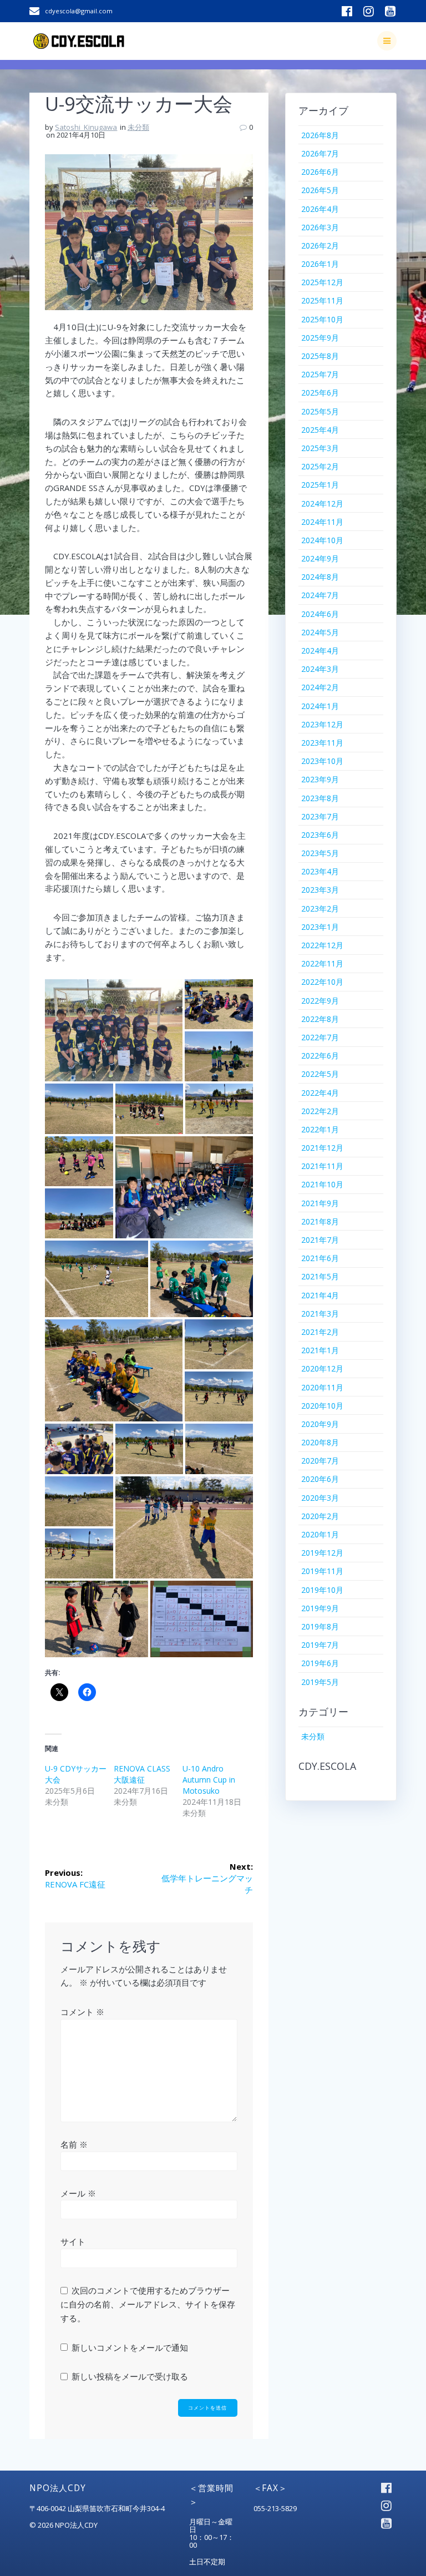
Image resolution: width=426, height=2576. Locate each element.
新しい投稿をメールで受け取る (130, 2376)
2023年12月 (322, 724)
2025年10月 (322, 319)
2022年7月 (320, 1037)
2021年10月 (322, 1184)
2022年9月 (320, 1001)
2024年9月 (320, 558)
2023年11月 (322, 743)
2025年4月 (320, 430)
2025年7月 (320, 374)
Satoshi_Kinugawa (86, 127)
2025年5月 (320, 411)
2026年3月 (320, 227)
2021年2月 (320, 1332)
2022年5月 (320, 1074)
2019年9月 (320, 1608)
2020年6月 (320, 1479)
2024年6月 (320, 614)
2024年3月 (320, 669)
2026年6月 (320, 172)
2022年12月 (322, 945)
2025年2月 (320, 466)
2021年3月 (320, 1314)
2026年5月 (320, 190)
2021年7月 (320, 1240)
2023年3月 (320, 890)
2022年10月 (322, 982)
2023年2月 (320, 909)
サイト (73, 2241)
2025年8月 (320, 356)
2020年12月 (322, 1368)
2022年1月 (320, 1129)
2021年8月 (320, 1221)
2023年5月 (320, 853)
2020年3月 (320, 1498)
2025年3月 (320, 448)
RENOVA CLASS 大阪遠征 (142, 1774)
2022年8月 (320, 1019)
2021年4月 (320, 1295)
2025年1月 (320, 485)
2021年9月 (320, 1203)
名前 (74, 2144)
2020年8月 (320, 1442)
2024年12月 (322, 503)
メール (78, 2193)
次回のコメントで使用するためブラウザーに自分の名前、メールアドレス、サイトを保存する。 (148, 2304)
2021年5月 (320, 1276)
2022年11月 (322, 963)
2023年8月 (320, 798)
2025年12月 (322, 282)
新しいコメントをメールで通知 (130, 2347)
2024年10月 (322, 540)
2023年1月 (320, 927)
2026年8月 (320, 135)
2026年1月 (320, 264)
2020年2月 (320, 1516)
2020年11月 (322, 1387)
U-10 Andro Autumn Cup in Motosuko (209, 1780)
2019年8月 (320, 1626)
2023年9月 (320, 779)
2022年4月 (320, 1093)
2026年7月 (320, 153)
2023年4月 (320, 871)
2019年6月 (320, 1663)
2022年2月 (320, 1111)
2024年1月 (320, 706)
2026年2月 (320, 246)
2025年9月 (320, 338)
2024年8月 (320, 577)
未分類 (138, 127)
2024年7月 (320, 595)
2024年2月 (320, 687)
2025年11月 (322, 300)
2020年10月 (322, 1406)
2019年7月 (320, 1645)
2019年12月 (322, 1553)
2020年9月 (320, 1424)
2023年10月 (322, 761)
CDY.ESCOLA (327, 1766)
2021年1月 (320, 1350)
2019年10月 (322, 1590)
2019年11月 (322, 1571)
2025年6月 (320, 393)
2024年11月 (322, 522)
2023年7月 (320, 816)
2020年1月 (320, 1534)
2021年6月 (320, 1258)
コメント (82, 2012)
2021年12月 (322, 1148)
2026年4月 (320, 209)
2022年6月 (320, 1056)
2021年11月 (322, 1166)
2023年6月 (320, 835)
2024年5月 (320, 632)
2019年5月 (320, 1682)
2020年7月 (320, 1461)
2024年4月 (320, 651)
